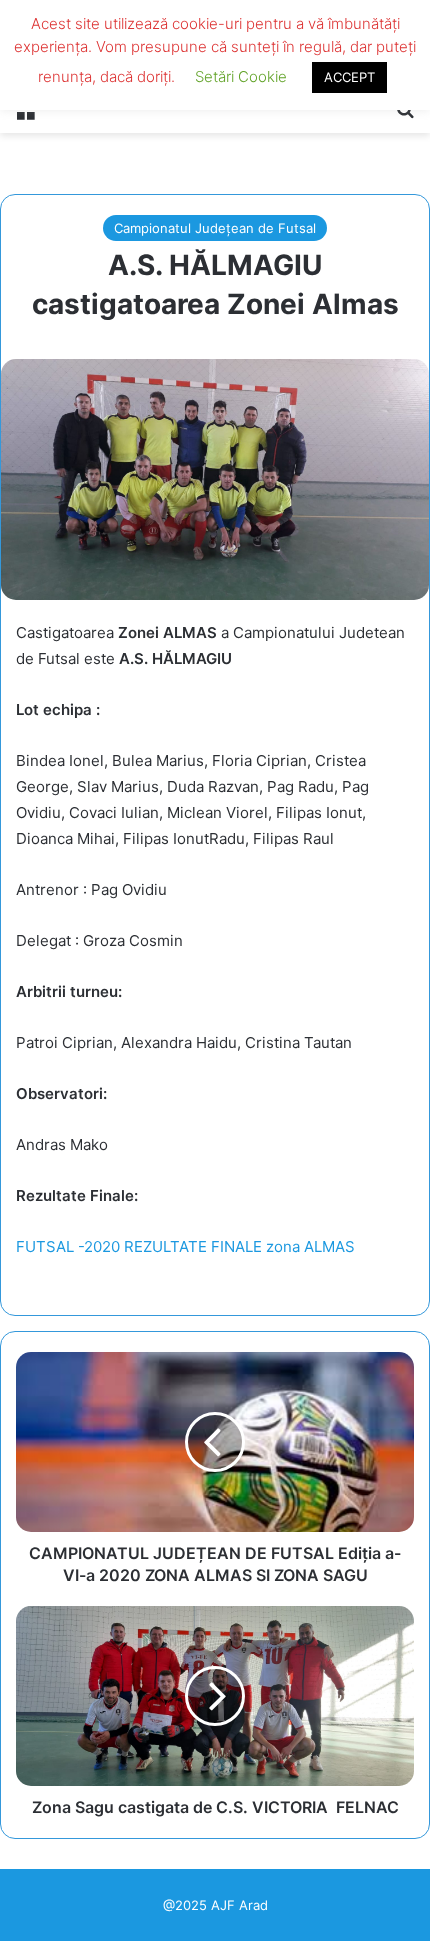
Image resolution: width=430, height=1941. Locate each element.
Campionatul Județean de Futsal (215, 228)
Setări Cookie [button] (241, 76)
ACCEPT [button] (349, 77)
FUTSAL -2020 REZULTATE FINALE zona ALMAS (185, 1246)
